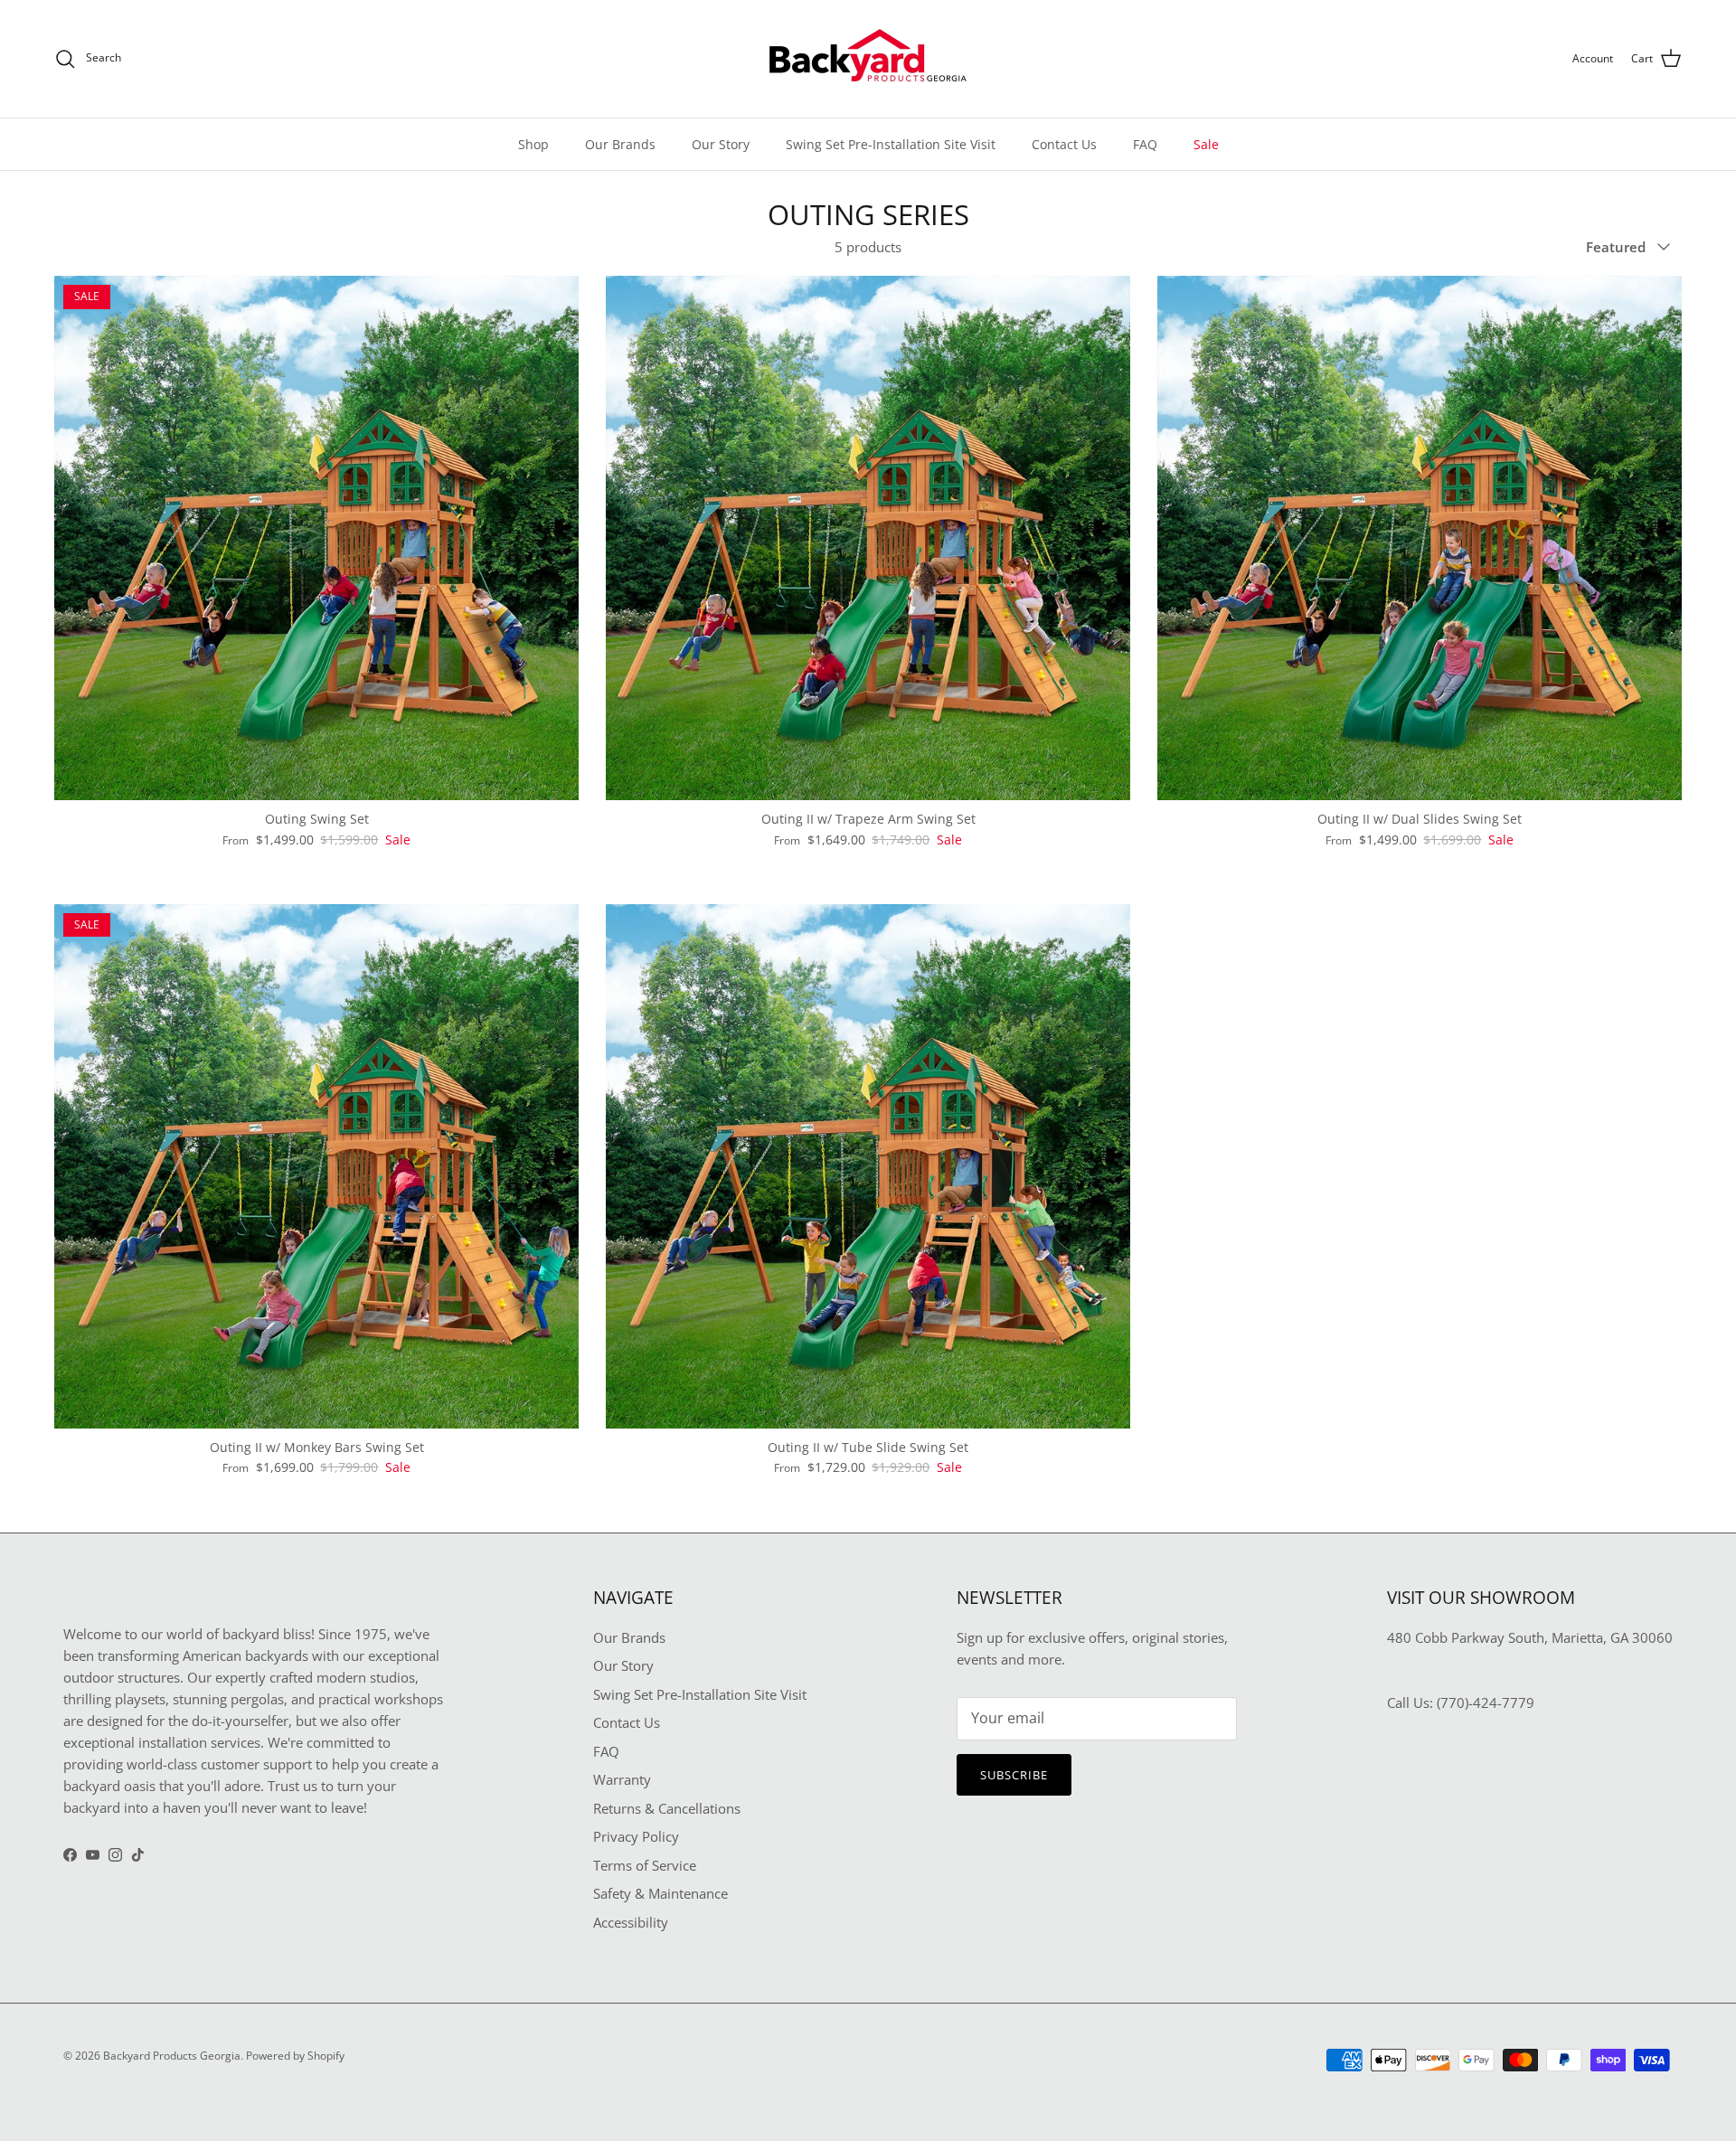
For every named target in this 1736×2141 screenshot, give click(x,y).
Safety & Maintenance (660, 1893)
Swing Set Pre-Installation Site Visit (891, 144)
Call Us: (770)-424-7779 (1461, 1702)
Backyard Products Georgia (172, 2056)
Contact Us (1064, 144)
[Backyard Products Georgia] (868, 59)
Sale (1206, 144)
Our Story (721, 144)
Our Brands (620, 144)
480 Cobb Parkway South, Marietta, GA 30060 (1530, 1637)
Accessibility (631, 1922)
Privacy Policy (636, 1836)
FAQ (1145, 144)
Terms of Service (645, 1865)
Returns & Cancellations (667, 1808)
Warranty (622, 1779)
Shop (533, 144)
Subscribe (1014, 1775)
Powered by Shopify (295, 2056)
